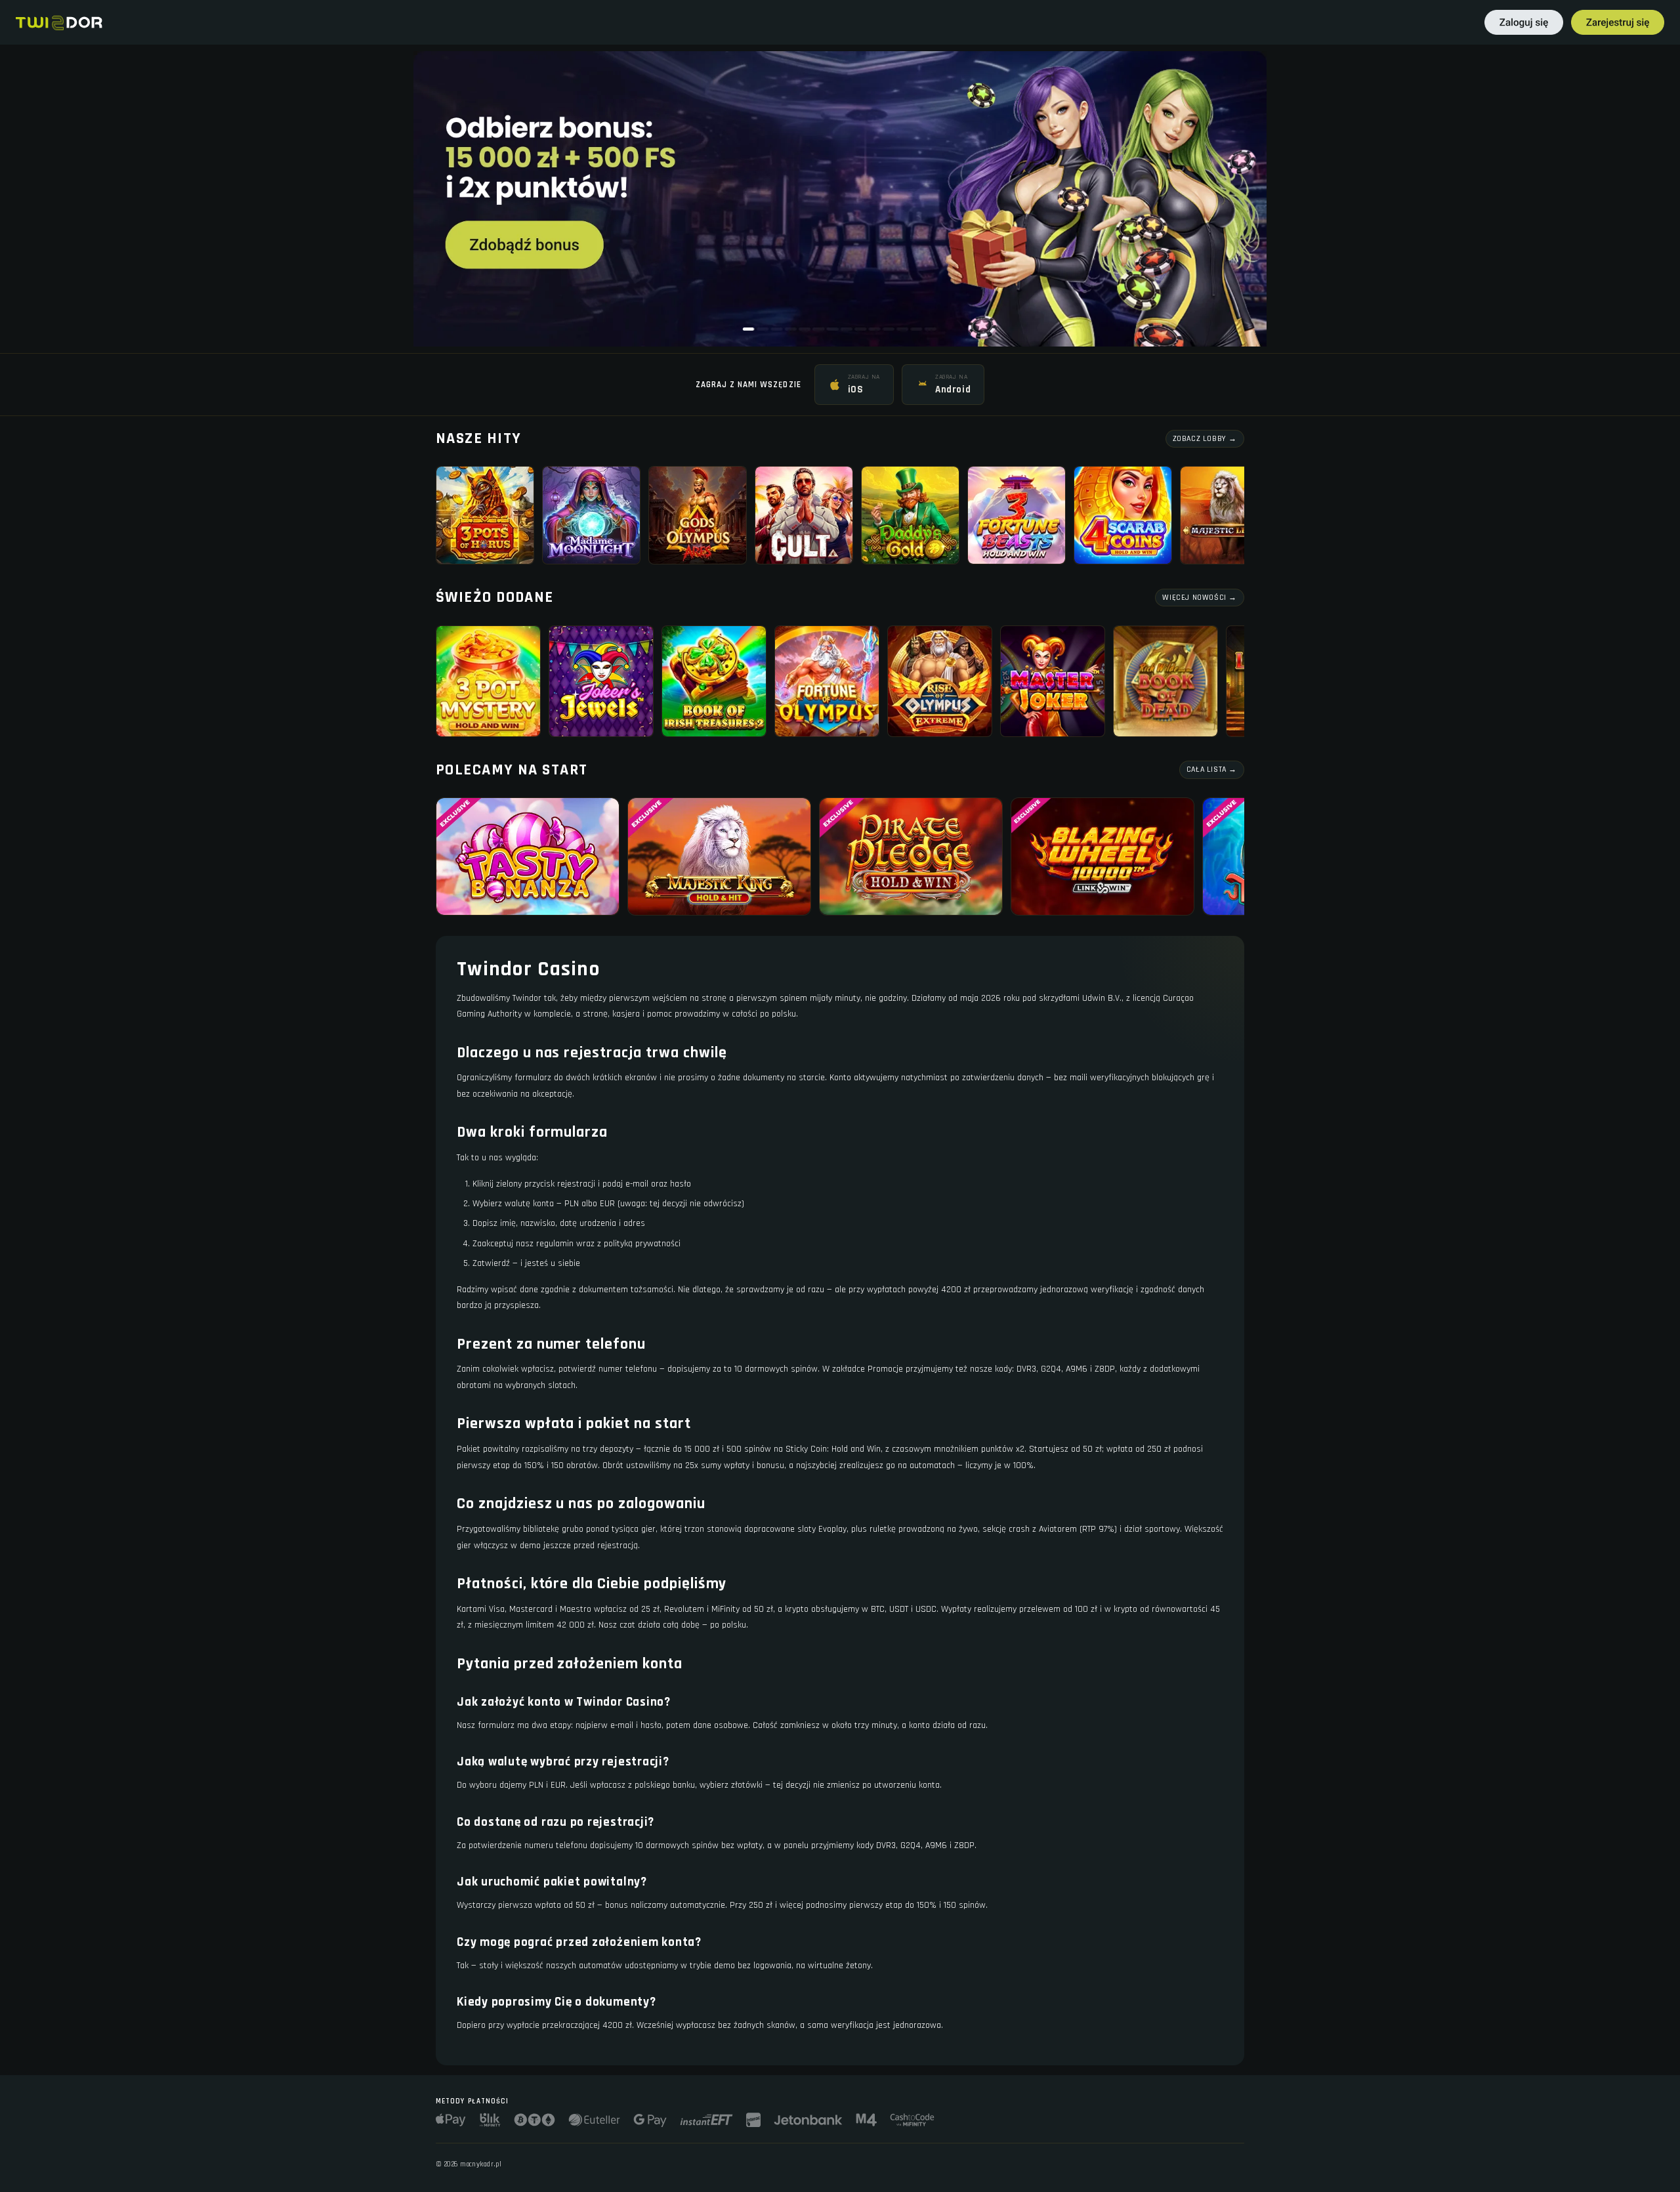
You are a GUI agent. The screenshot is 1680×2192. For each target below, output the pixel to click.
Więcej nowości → (1200, 598)
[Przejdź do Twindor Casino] (840, 199)
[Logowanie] (1524, 22)
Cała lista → (1212, 769)
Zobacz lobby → (1205, 439)
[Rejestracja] (1618, 22)
